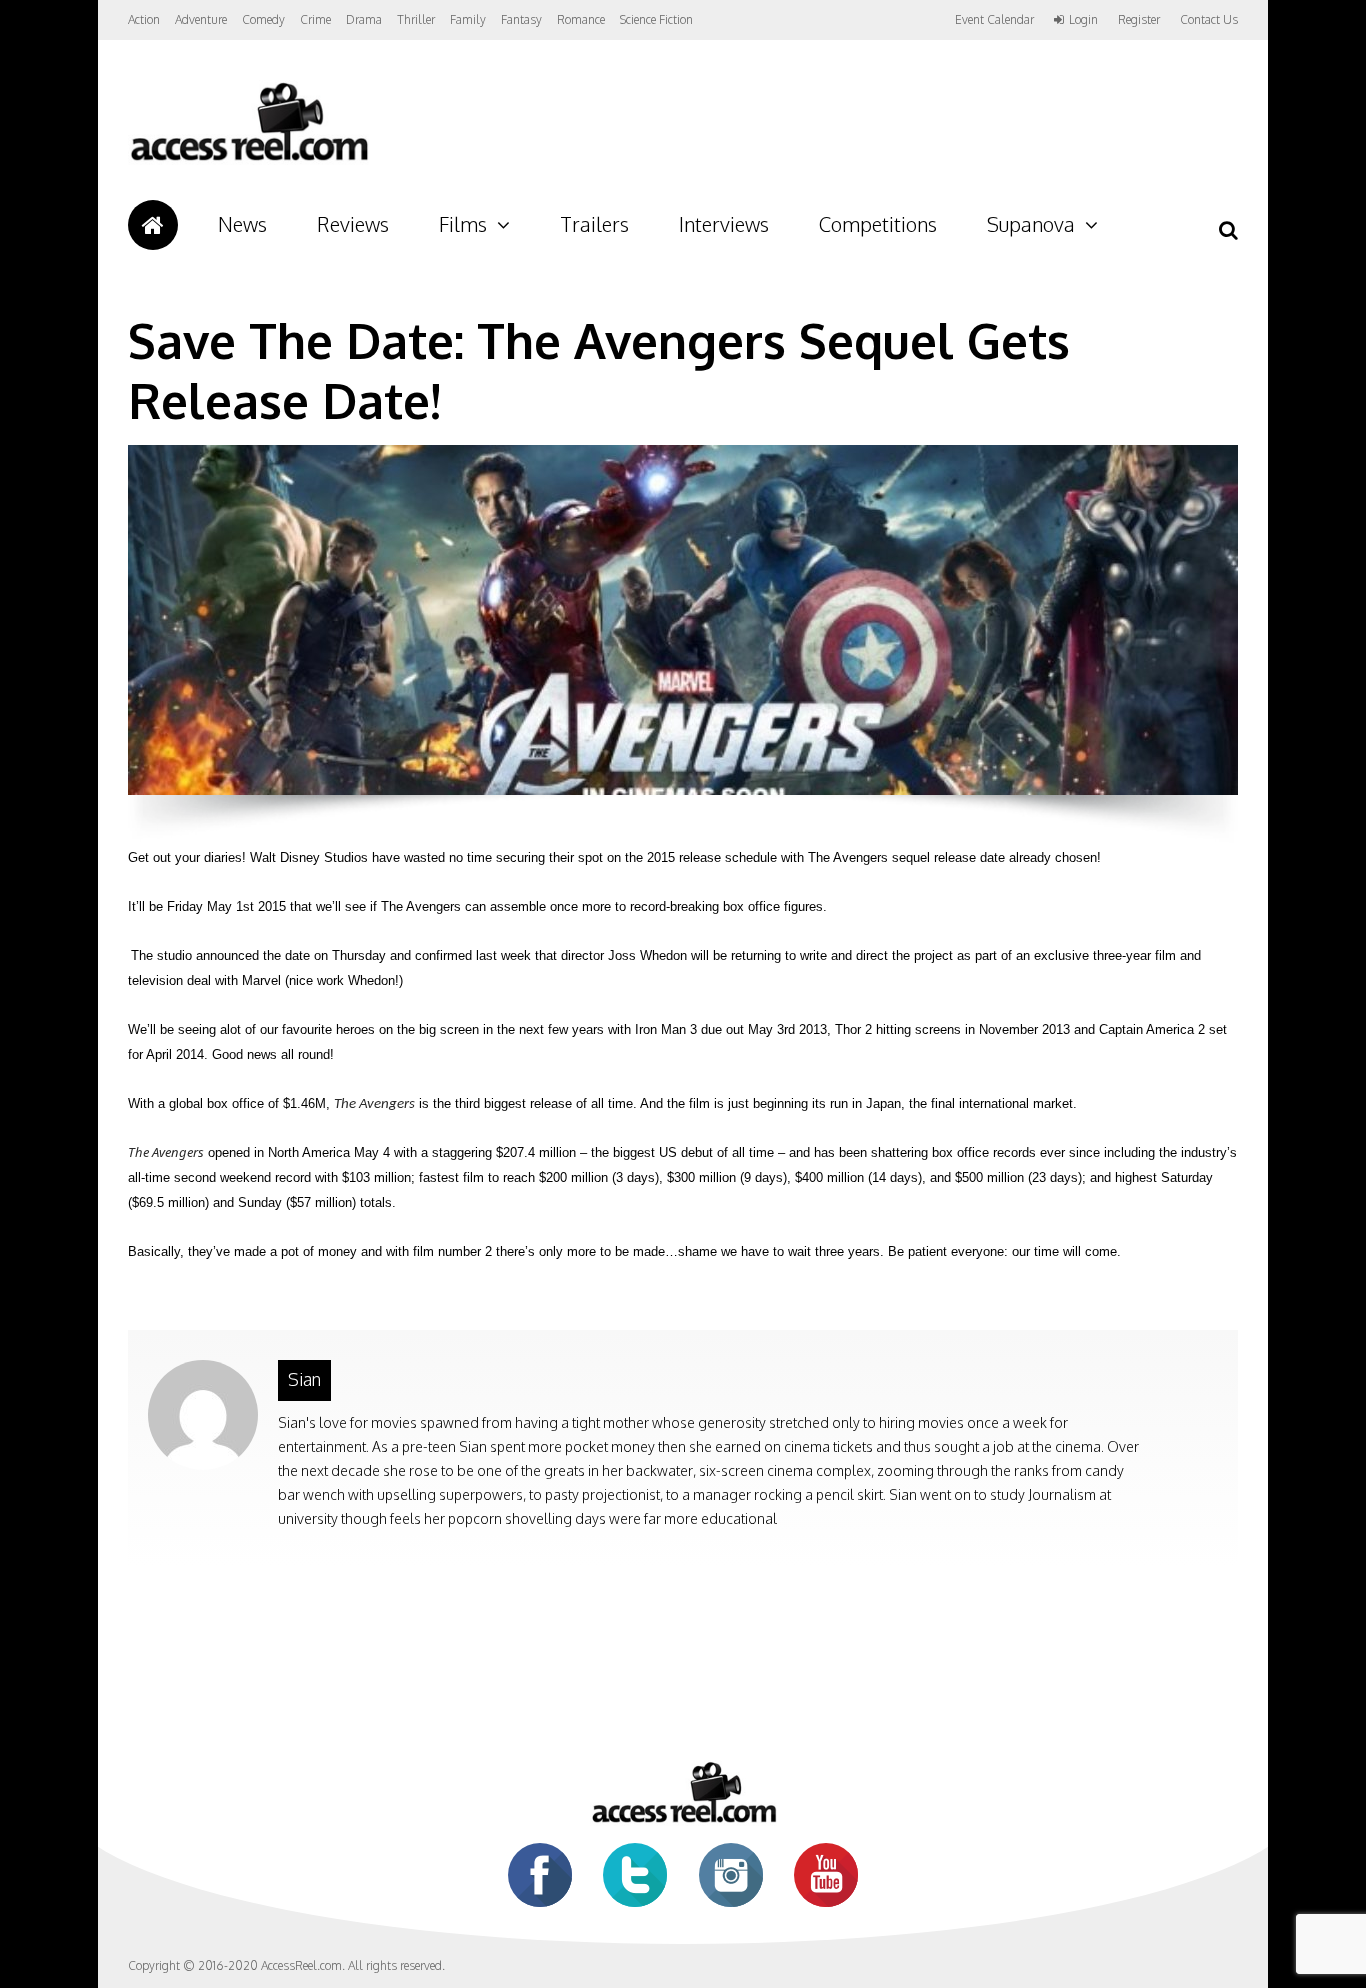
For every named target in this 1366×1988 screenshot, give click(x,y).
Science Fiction (656, 19)
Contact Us (1209, 19)
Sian (304, 1379)
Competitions (878, 224)
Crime (315, 19)
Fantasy (521, 19)
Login (1083, 20)
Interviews (724, 224)
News (242, 224)
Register (1139, 20)
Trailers (594, 224)
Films (463, 224)
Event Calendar (994, 19)
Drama (364, 19)
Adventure (201, 19)
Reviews (353, 224)
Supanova (1031, 224)
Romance (581, 19)
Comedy (263, 19)
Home (153, 225)
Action (144, 19)
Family (468, 19)
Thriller (416, 19)
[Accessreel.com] (248, 160)
